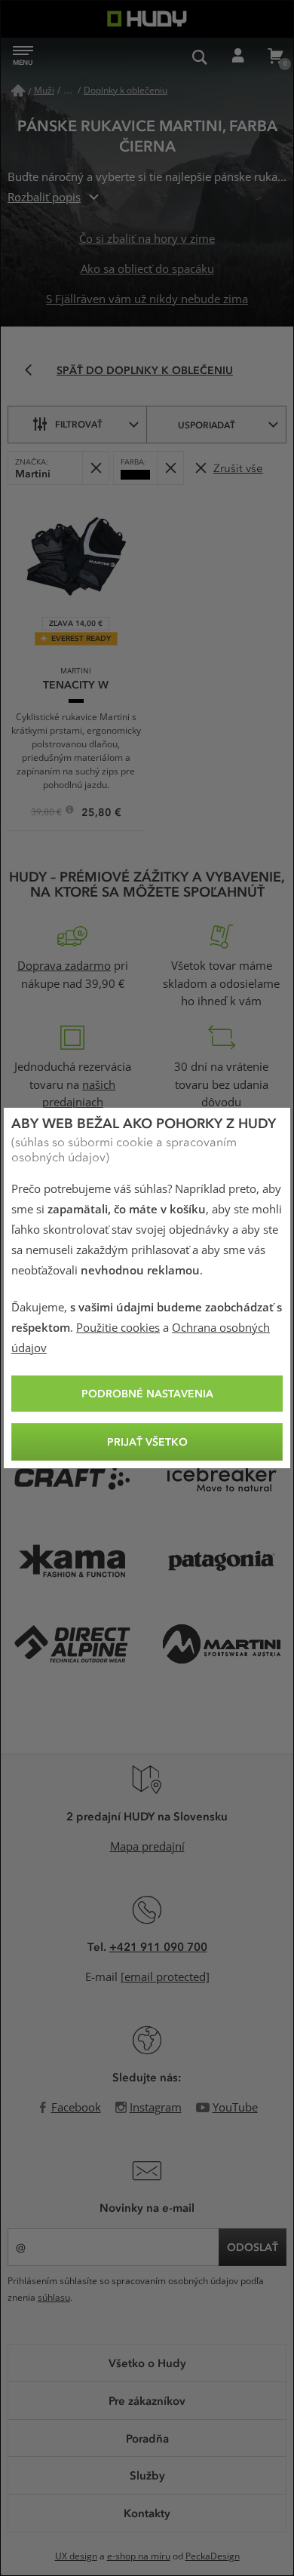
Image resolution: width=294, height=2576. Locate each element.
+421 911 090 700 (158, 1946)
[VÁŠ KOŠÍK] (275, 57)
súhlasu (54, 2298)
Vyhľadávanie (200, 57)
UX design (76, 2556)
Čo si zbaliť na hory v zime (147, 239)
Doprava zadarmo (64, 966)
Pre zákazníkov (147, 2400)
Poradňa (147, 2438)
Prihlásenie (237, 57)
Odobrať (95, 468)
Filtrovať (79, 424)
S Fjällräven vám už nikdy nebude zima (147, 299)
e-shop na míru (139, 2556)
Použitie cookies (118, 1328)
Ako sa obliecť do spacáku (147, 269)
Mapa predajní (147, 1847)
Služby (147, 2475)
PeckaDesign (213, 2556)
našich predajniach (79, 1094)
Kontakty (147, 2513)
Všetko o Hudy (147, 2363)
